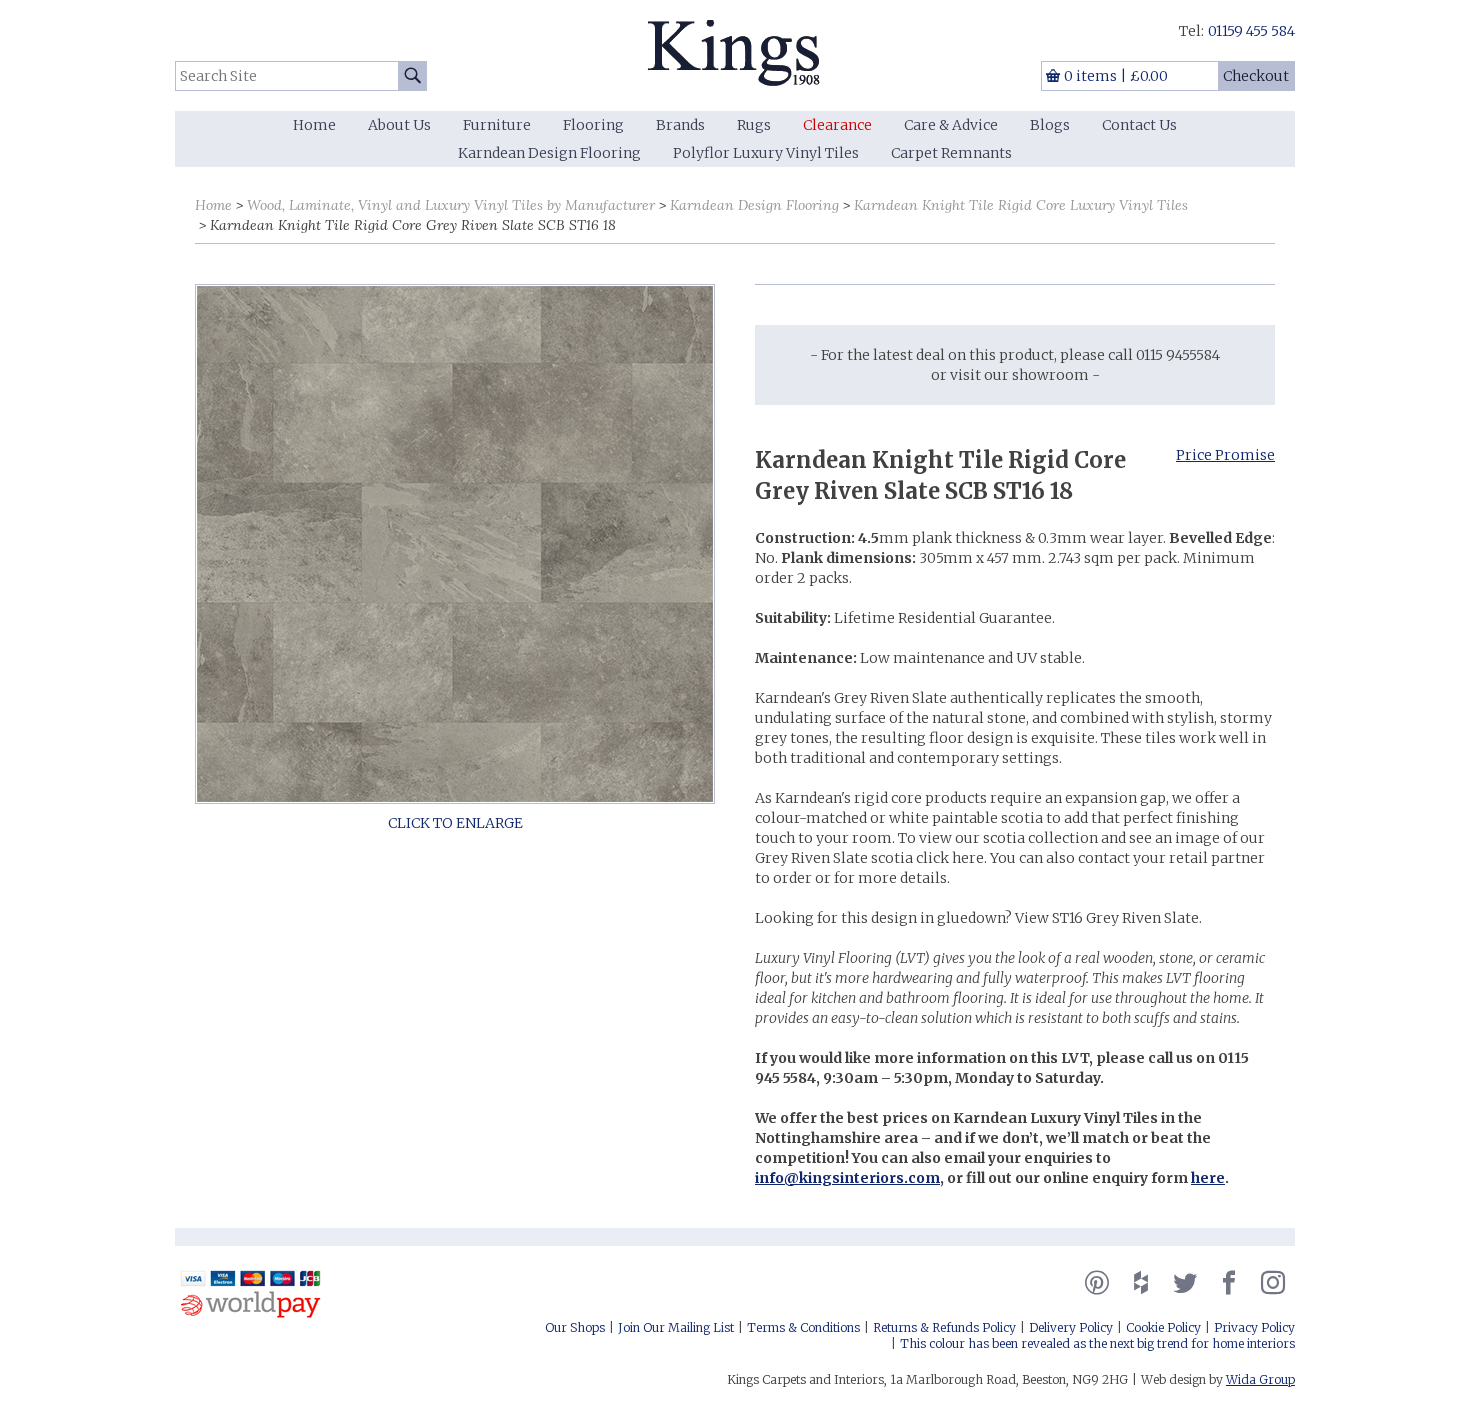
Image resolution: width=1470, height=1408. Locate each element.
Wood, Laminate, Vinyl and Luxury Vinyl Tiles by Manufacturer (451, 205)
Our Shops (575, 1327)
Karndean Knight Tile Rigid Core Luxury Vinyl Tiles (1021, 205)
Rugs (754, 125)
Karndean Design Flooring (549, 153)
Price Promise (1225, 455)
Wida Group (1260, 1379)
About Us (399, 125)
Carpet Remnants (951, 153)
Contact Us (1139, 125)
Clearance (837, 125)
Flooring (593, 125)
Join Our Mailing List (676, 1327)
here (1208, 1178)
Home (314, 125)
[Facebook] (1229, 1283)
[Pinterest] (1097, 1283)
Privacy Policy (1254, 1327)
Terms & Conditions (803, 1327)
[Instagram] (1273, 1283)
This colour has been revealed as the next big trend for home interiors (1097, 1343)
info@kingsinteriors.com (847, 1178)
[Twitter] (1185, 1283)
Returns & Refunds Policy (944, 1327)
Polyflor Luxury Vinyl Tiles (766, 153)
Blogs (1050, 125)
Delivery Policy (1071, 1327)
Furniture (497, 125)
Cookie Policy (1163, 1327)
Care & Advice (951, 125)
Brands (680, 125)
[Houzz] (1141, 1283)
